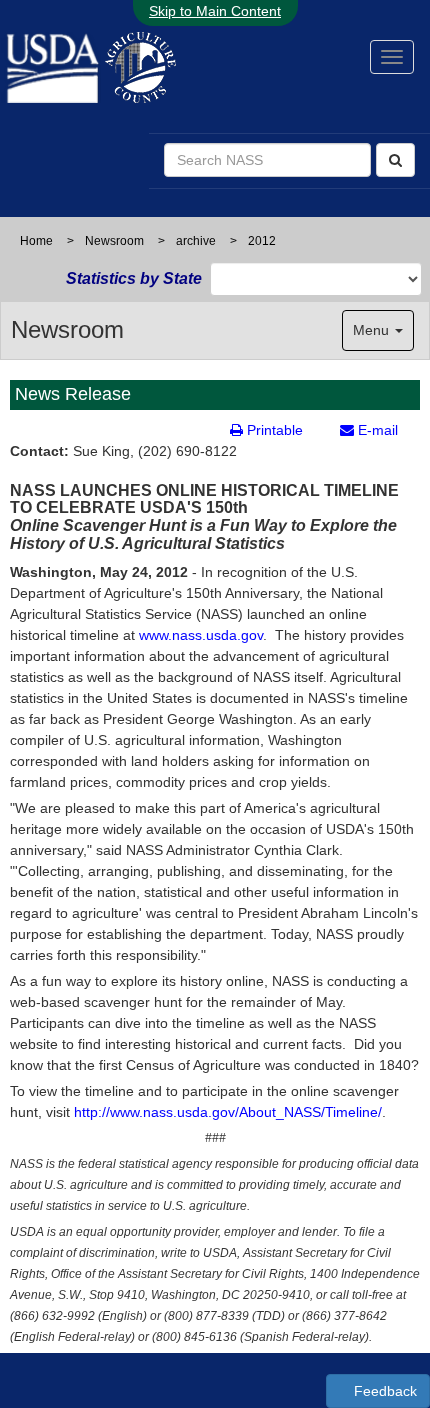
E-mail (376, 430)
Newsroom (114, 241)
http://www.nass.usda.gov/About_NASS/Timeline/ (228, 1112)
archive (196, 241)
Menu (373, 330)
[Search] (395, 160)
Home (36, 241)
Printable (273, 430)
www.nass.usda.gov (201, 635)
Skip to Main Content (215, 11)
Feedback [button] (383, 1391)
